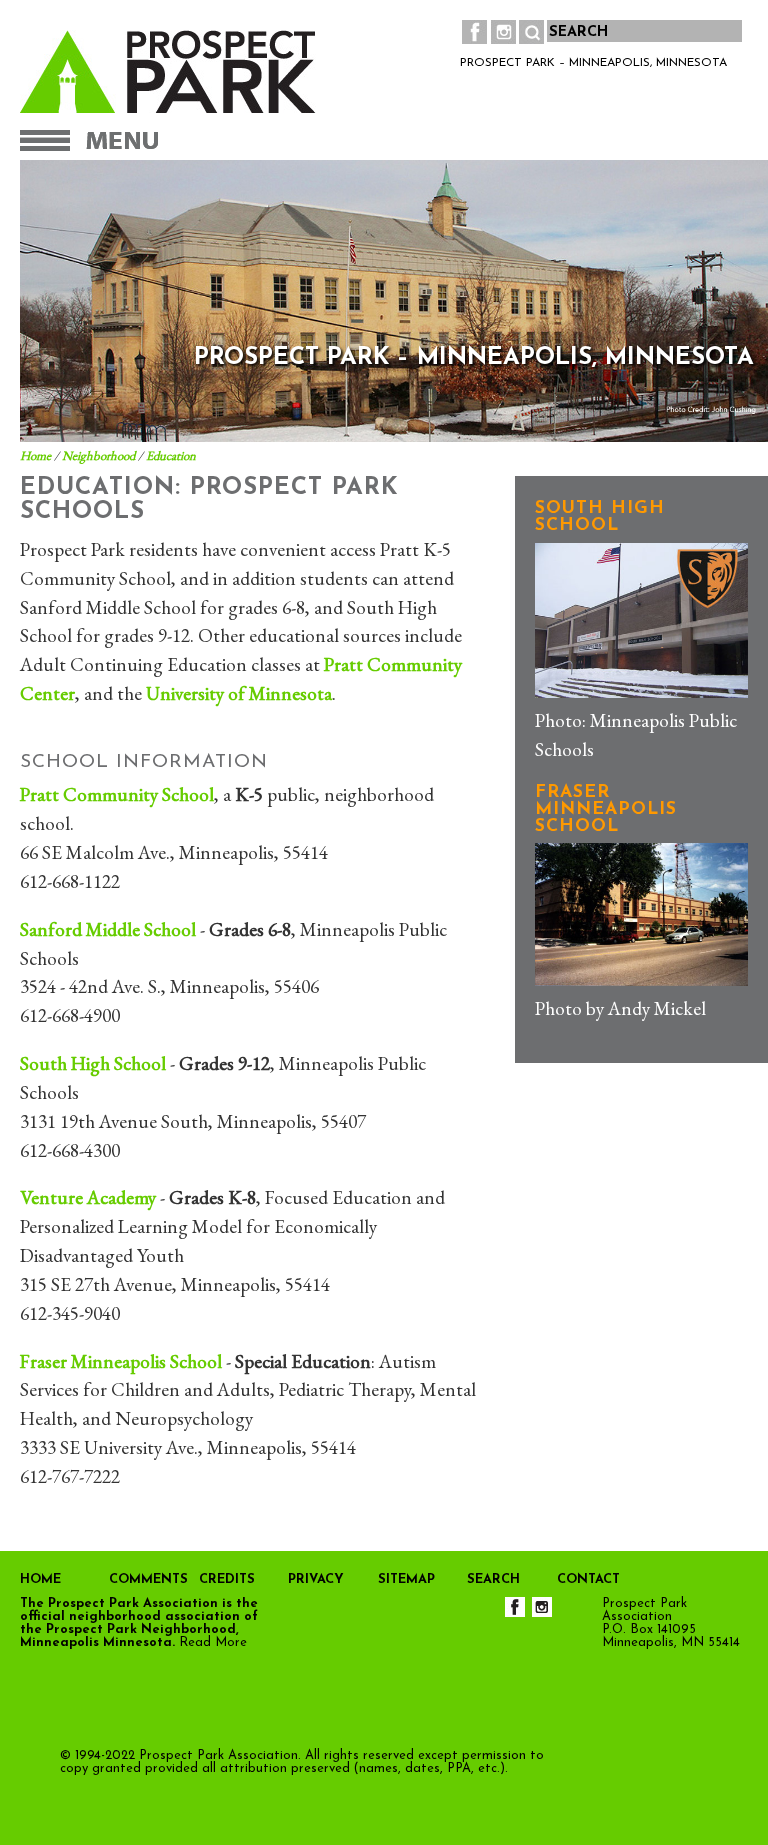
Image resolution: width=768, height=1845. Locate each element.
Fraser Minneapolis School (121, 1361)
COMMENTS (148, 1579)
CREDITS (227, 1579)
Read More (213, 1642)
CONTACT (588, 1579)
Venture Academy (88, 1197)
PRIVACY (316, 1579)
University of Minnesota (239, 693)
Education (171, 455)
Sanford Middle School (108, 929)
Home (35, 455)
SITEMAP (406, 1579)
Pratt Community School (117, 794)
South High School (93, 1063)
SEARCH (493, 1579)
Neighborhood (98, 455)
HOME (40, 1579)
